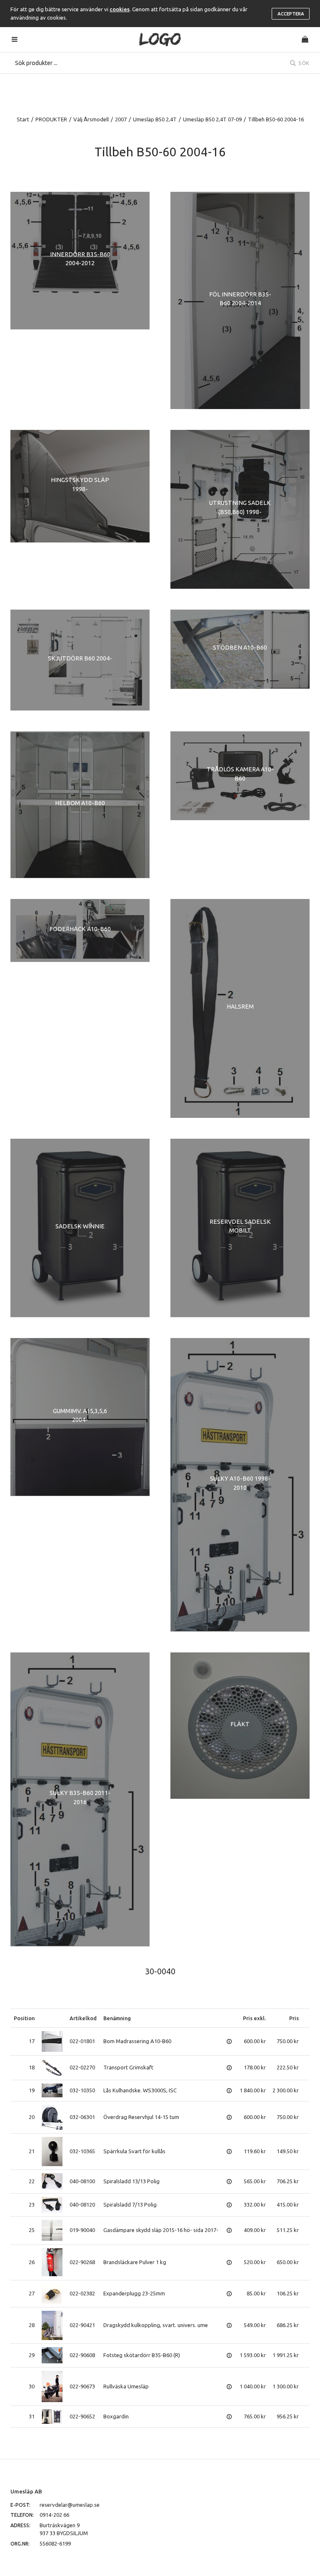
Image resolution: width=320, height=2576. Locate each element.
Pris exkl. (254, 2018)
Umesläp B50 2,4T (155, 119)
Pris (294, 2018)
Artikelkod (83, 2018)
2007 (121, 119)
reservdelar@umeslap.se (70, 2505)
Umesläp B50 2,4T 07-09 (212, 119)
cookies (120, 9)
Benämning (117, 2018)
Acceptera (291, 14)
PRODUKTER (51, 119)
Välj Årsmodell (91, 119)
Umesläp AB (26, 2491)
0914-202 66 (54, 2515)
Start (23, 119)
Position (24, 2018)
